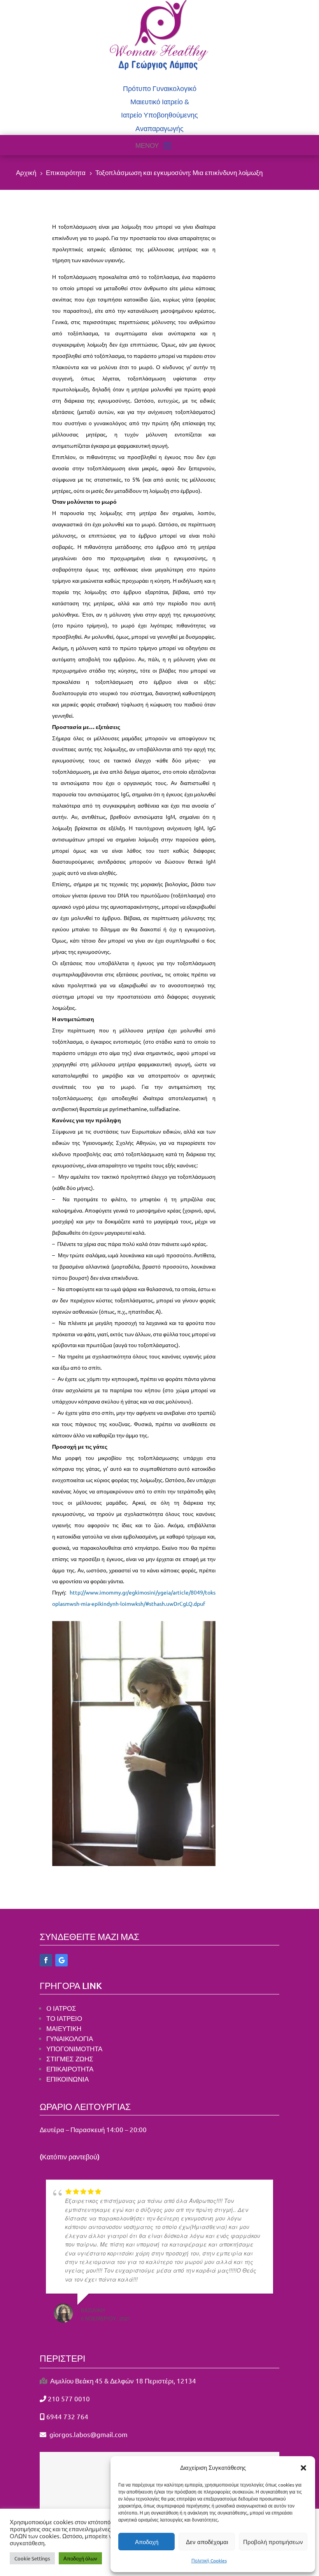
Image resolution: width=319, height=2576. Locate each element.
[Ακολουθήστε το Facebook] (46, 1960)
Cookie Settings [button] (32, 2558)
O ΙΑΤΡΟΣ (61, 2008)
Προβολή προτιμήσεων (273, 2542)
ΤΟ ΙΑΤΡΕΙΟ (64, 2018)
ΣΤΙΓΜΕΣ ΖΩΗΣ (71, 2058)
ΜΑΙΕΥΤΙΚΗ (64, 2028)
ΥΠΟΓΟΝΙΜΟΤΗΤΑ (74, 2048)
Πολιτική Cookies (209, 2560)
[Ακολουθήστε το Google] (61, 1960)
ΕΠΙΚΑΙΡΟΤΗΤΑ (70, 2069)
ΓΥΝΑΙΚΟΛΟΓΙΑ (70, 2038)
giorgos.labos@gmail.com (88, 2434)
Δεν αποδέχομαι (207, 2542)
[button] (303, 2468)
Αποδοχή (147, 2542)
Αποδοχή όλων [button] (80, 2558)
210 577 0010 (69, 2398)
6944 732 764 (67, 2416)
